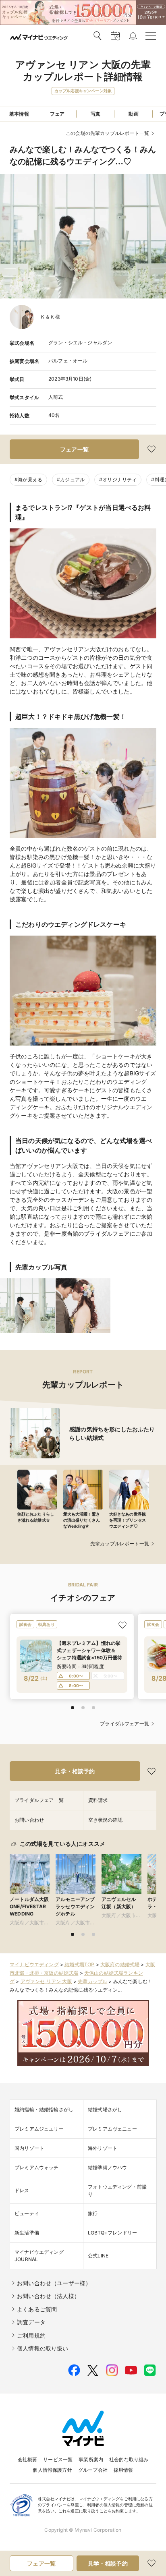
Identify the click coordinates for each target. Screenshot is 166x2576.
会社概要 (28, 2459)
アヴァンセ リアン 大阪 (46, 1981)
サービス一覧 (58, 2459)
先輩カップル (92, 1981)
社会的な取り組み (129, 2459)
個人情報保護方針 (52, 2470)
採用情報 (123, 2470)
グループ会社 (93, 2470)
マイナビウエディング (34, 1964)
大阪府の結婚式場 (120, 1964)
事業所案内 (91, 2459)
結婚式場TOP (79, 1964)
